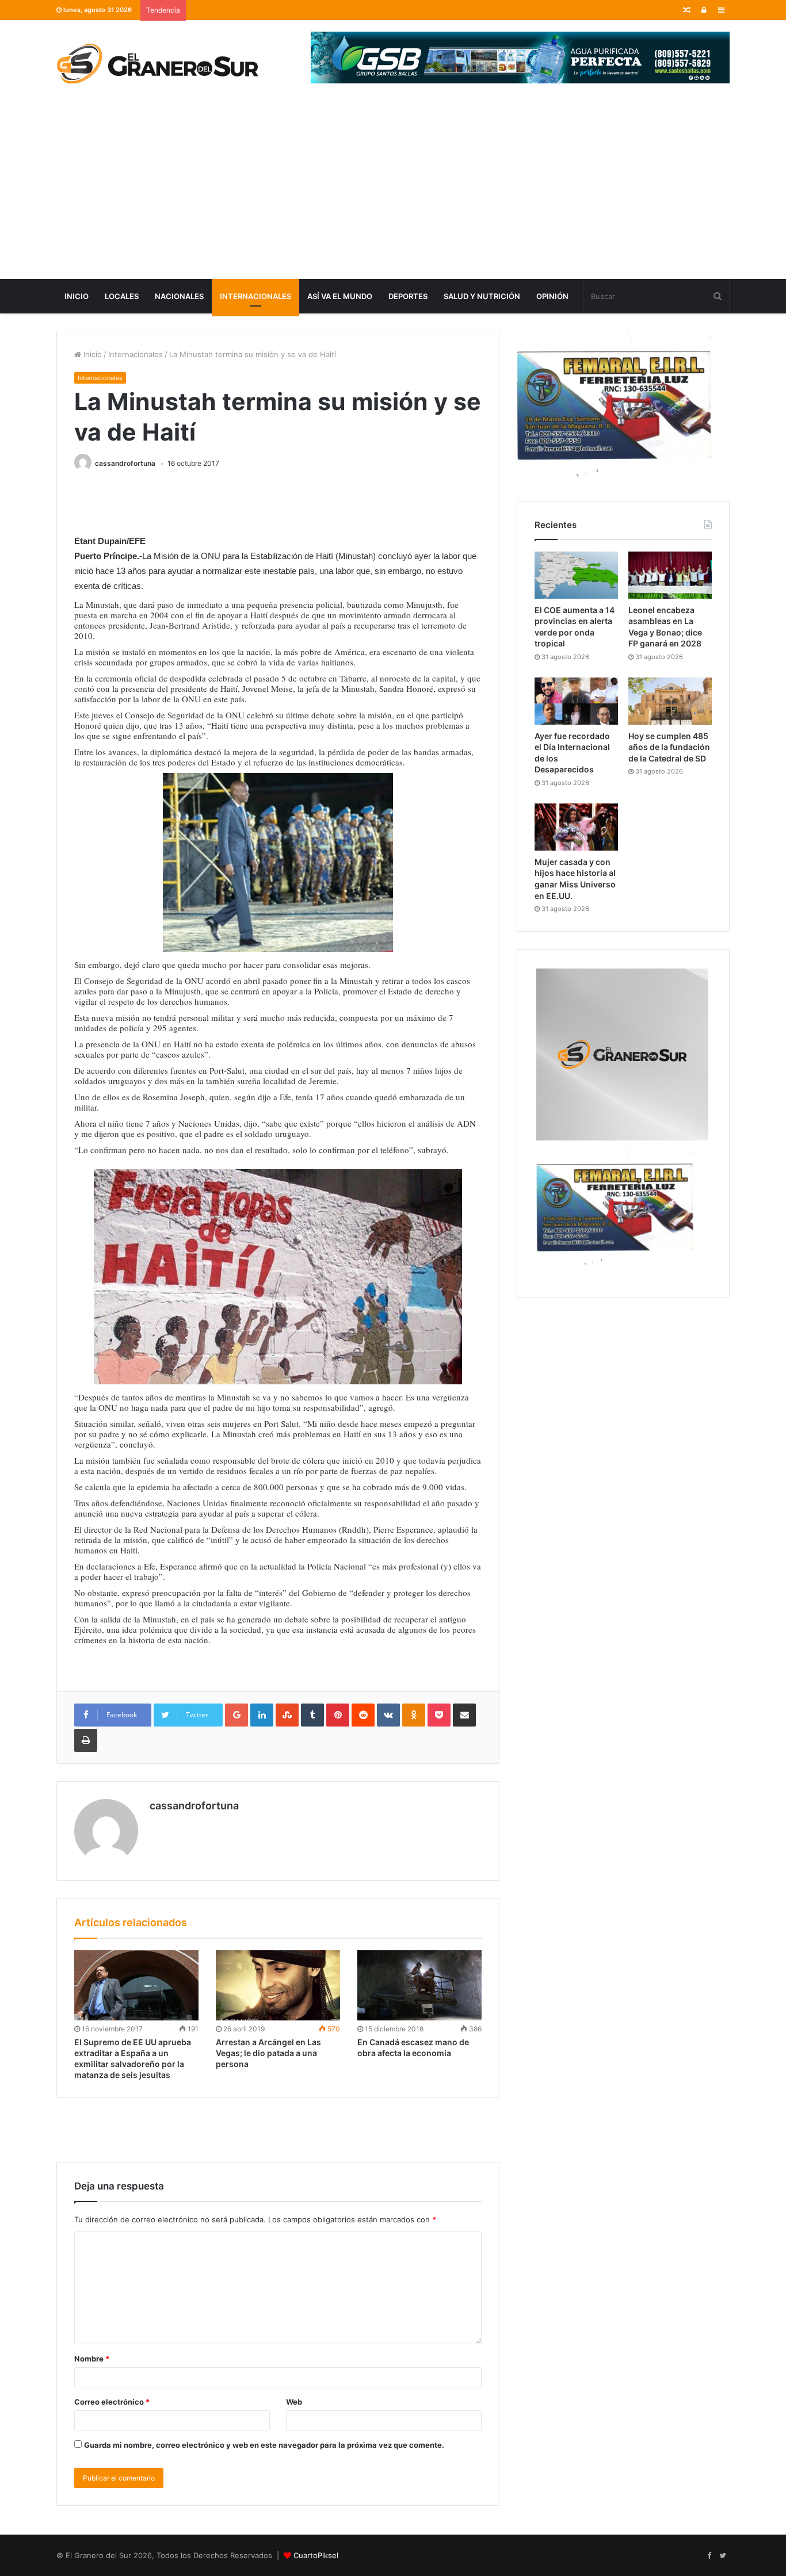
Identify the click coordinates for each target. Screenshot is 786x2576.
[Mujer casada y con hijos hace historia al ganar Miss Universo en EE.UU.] (576, 827)
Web (294, 2402)
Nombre (92, 2359)
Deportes (408, 296)
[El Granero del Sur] (157, 63)
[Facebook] (709, 2556)
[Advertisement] (393, 193)
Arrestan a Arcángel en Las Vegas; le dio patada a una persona (268, 2053)
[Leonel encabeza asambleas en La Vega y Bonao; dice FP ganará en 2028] (670, 575)
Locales (122, 296)
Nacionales (179, 296)
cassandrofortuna (125, 463)
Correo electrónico (112, 2402)
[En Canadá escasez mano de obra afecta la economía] (419, 1985)
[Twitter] (723, 2556)
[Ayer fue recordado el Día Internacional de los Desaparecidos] (576, 701)
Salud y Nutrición (482, 296)
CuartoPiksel (316, 2555)
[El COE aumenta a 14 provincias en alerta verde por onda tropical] (576, 575)
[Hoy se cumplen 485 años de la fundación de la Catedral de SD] (670, 701)
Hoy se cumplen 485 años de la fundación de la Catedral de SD (669, 747)
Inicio (77, 296)
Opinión (552, 296)
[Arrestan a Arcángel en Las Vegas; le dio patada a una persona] (278, 1985)
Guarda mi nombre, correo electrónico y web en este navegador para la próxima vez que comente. (264, 2445)
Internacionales (255, 296)
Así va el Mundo (340, 296)
